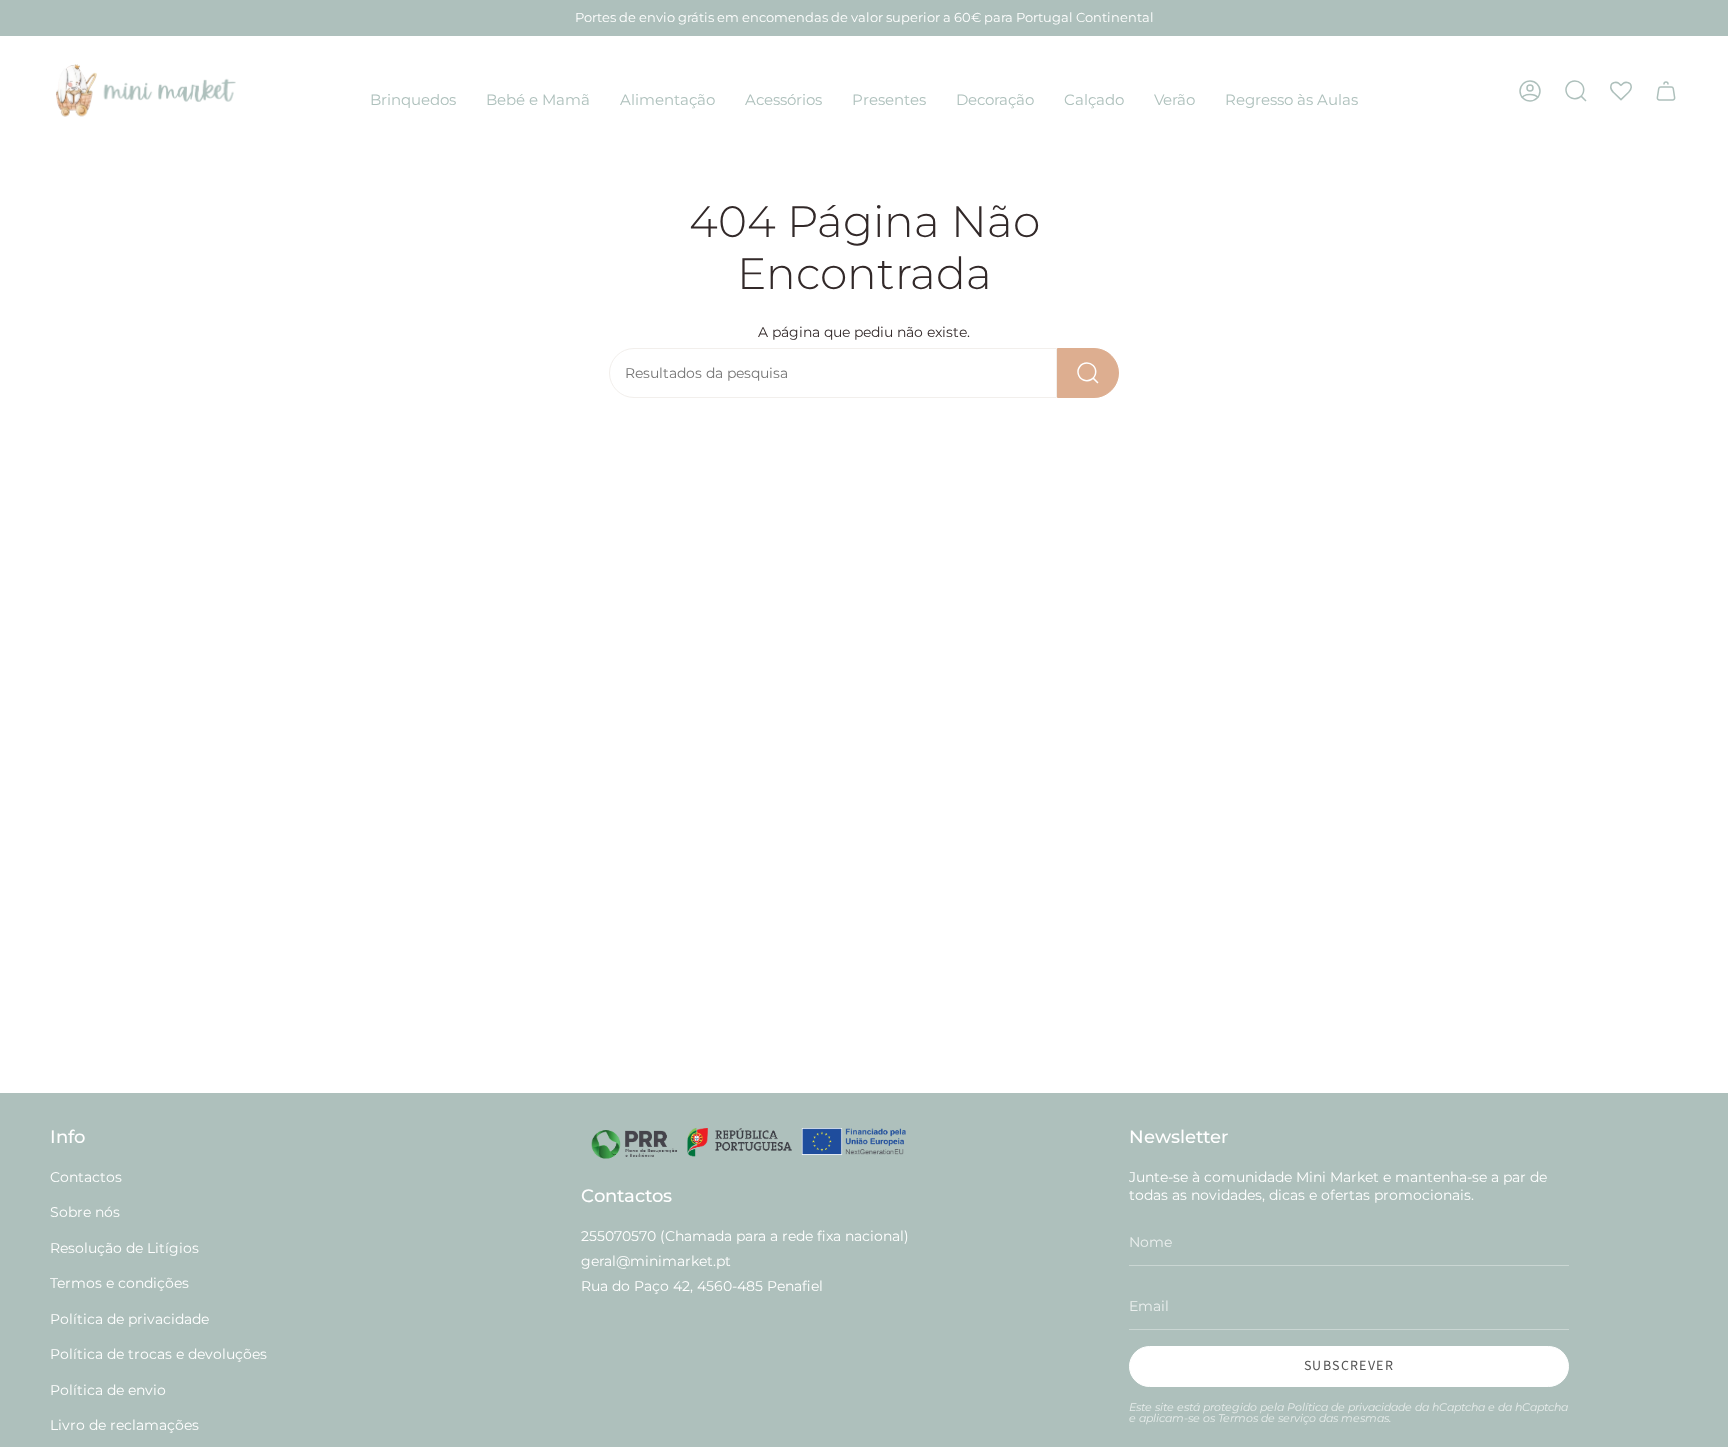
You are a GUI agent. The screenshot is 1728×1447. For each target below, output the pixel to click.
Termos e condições (119, 1283)
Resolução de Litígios (124, 1248)
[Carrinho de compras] (1666, 90)
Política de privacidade (129, 1319)
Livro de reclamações (124, 1425)
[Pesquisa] (1088, 373)
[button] (413, 100)
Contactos (86, 1177)
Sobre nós (85, 1212)
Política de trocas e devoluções (158, 1354)
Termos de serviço (1267, 1418)
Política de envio (108, 1390)
